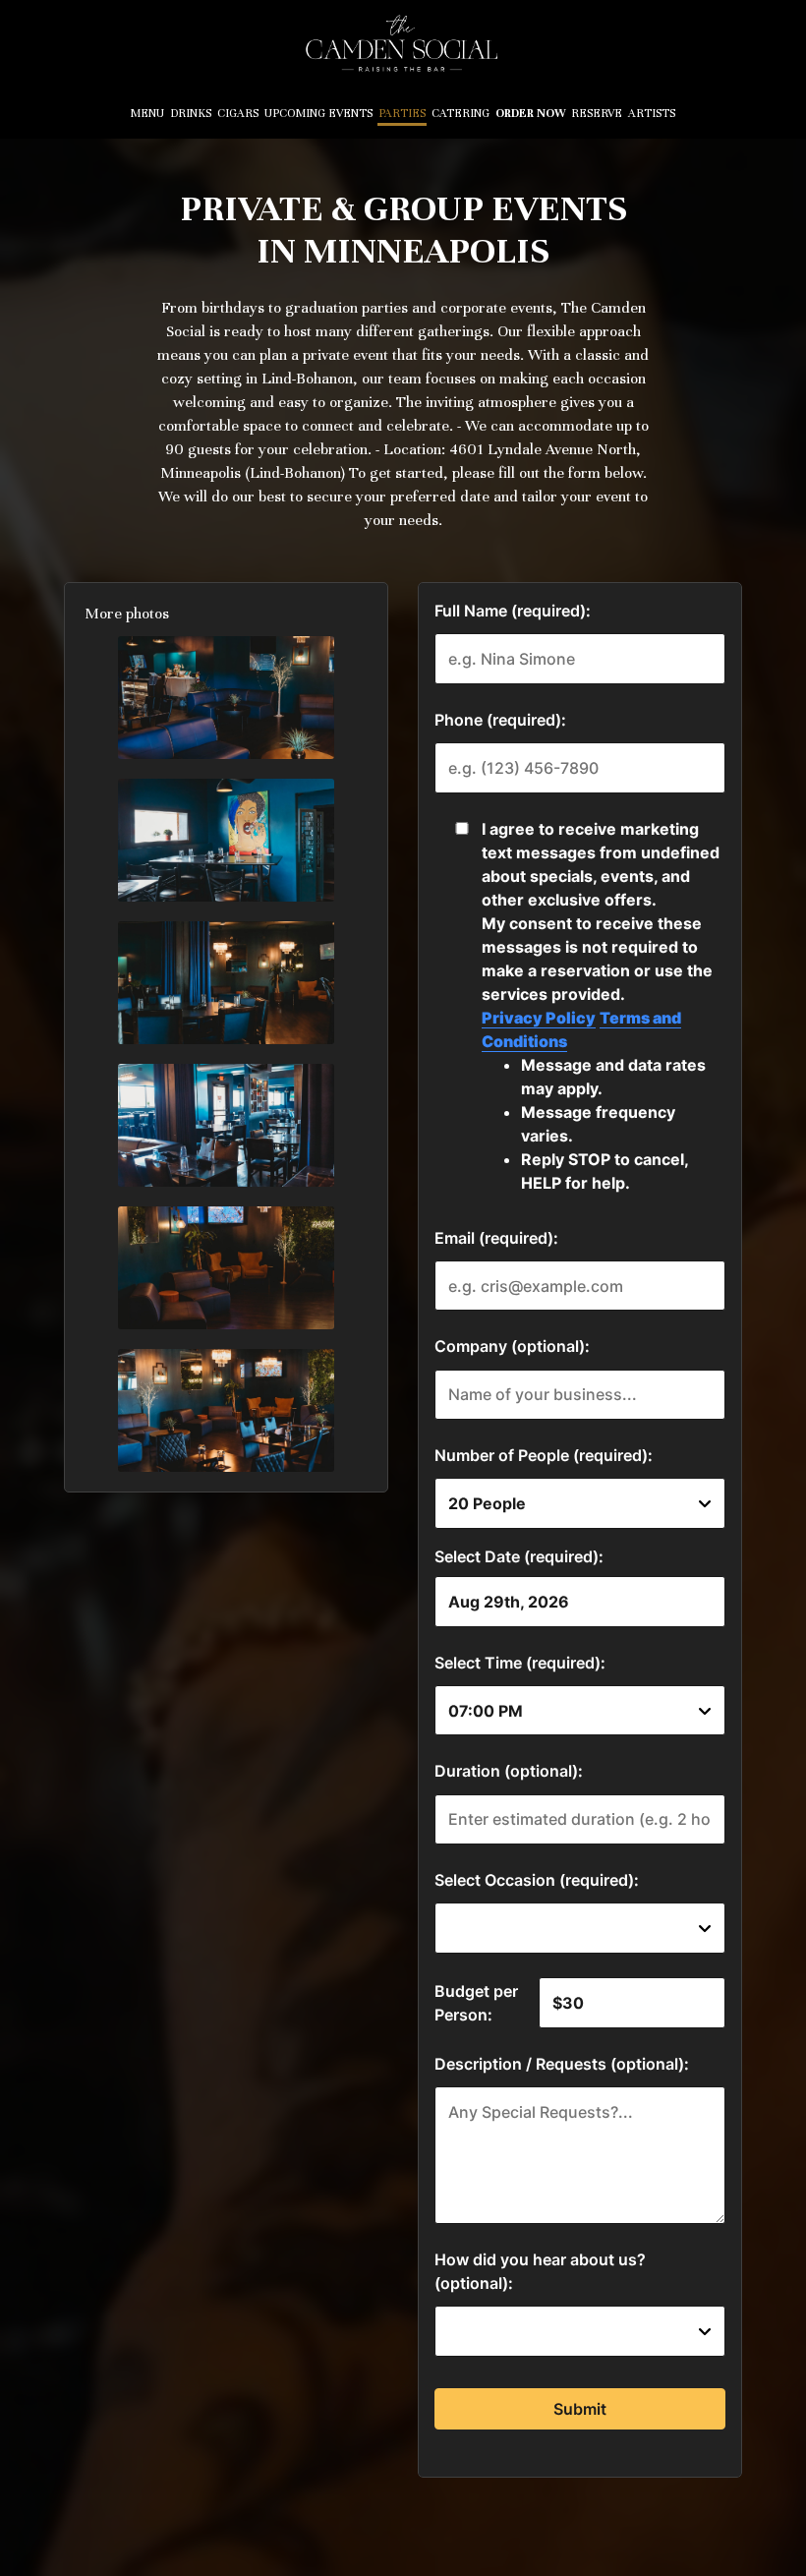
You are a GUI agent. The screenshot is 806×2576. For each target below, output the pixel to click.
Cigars (238, 113)
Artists (652, 113)
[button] (226, 698)
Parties (402, 113)
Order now (530, 113)
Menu (147, 113)
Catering (461, 113)
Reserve (597, 113)
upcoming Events (318, 113)
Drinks (191, 113)
